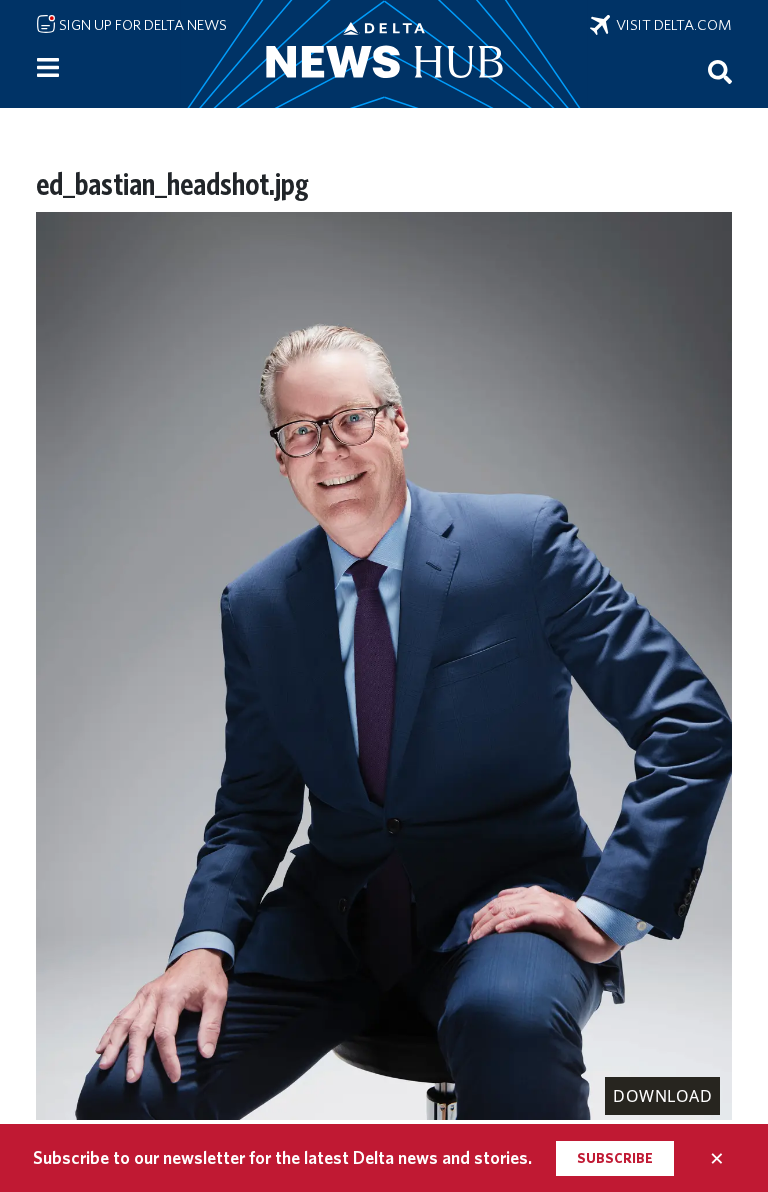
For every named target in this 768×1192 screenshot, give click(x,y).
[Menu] (48, 68)
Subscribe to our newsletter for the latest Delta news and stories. (282, 1157)
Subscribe (615, 1158)
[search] (720, 71)
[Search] (720, 71)
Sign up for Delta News (141, 25)
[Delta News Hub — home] (384, 54)
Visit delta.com (671, 25)
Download (662, 1096)
